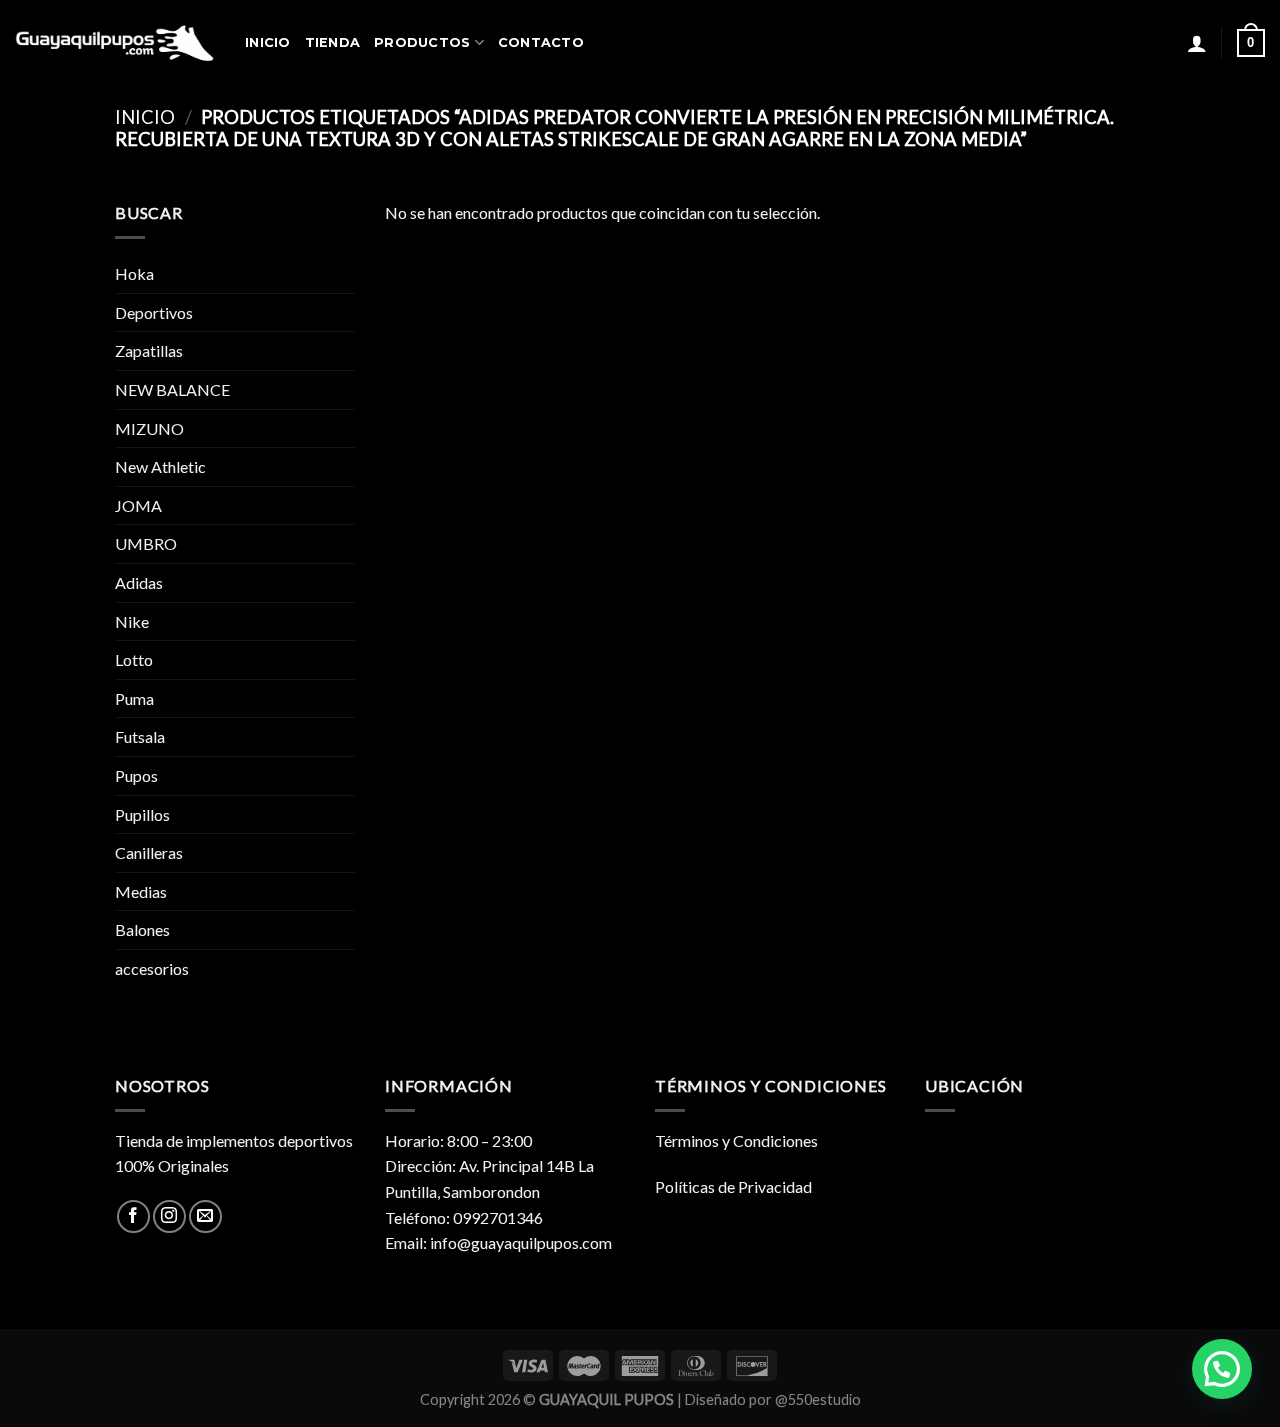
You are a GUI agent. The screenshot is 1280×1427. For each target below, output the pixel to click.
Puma (134, 698)
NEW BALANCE (172, 389)
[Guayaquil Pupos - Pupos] (115, 43)
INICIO (268, 42)
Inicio (145, 117)
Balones (142, 929)
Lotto (134, 659)
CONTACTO (541, 42)
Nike (132, 621)
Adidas (139, 582)
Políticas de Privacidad (733, 1186)
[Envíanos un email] (205, 1216)
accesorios (152, 968)
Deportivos (154, 312)
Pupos (136, 775)
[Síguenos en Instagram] (169, 1216)
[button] (1222, 1369)
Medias (141, 891)
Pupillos (142, 814)
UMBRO (146, 543)
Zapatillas (149, 350)
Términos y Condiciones (736, 1140)
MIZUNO (149, 428)
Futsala (140, 736)
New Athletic (160, 466)
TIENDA (333, 42)
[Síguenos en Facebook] (133, 1216)
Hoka (134, 273)
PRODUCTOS (422, 42)
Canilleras (149, 852)
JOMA (138, 505)
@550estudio (818, 1399)
